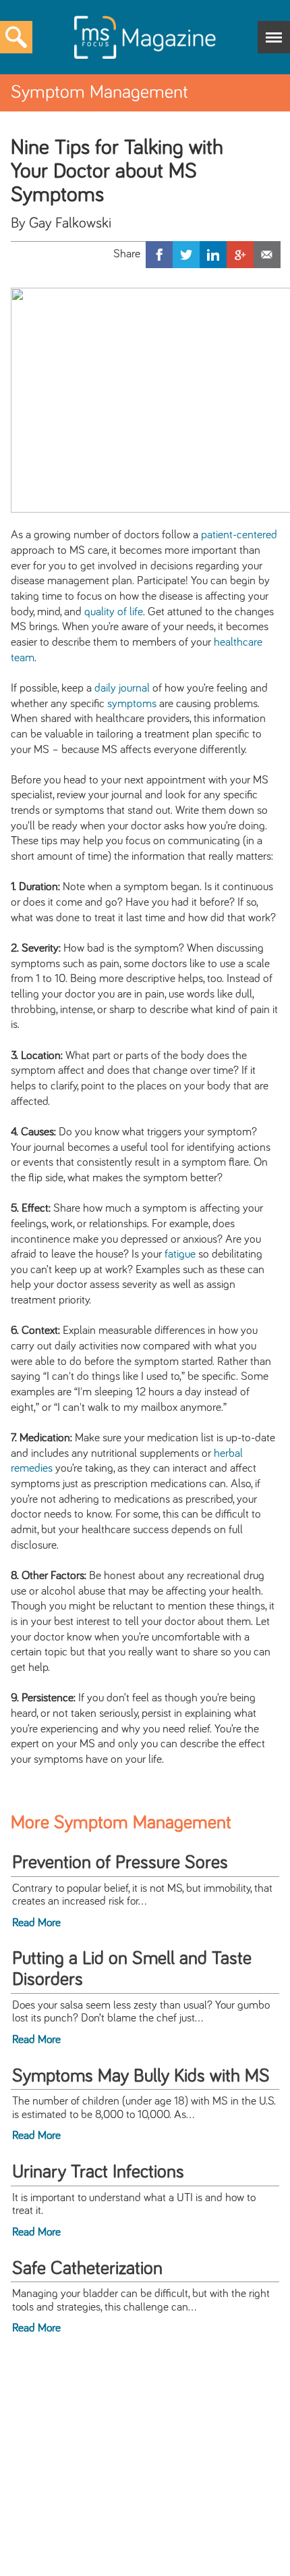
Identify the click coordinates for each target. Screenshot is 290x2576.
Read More (36, 1923)
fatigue (180, 1254)
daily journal (122, 688)
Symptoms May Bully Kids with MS (141, 2076)
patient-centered (239, 535)
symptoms (132, 704)
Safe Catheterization (87, 2269)
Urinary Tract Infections (98, 2172)
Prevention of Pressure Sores (120, 1863)
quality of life (114, 612)
